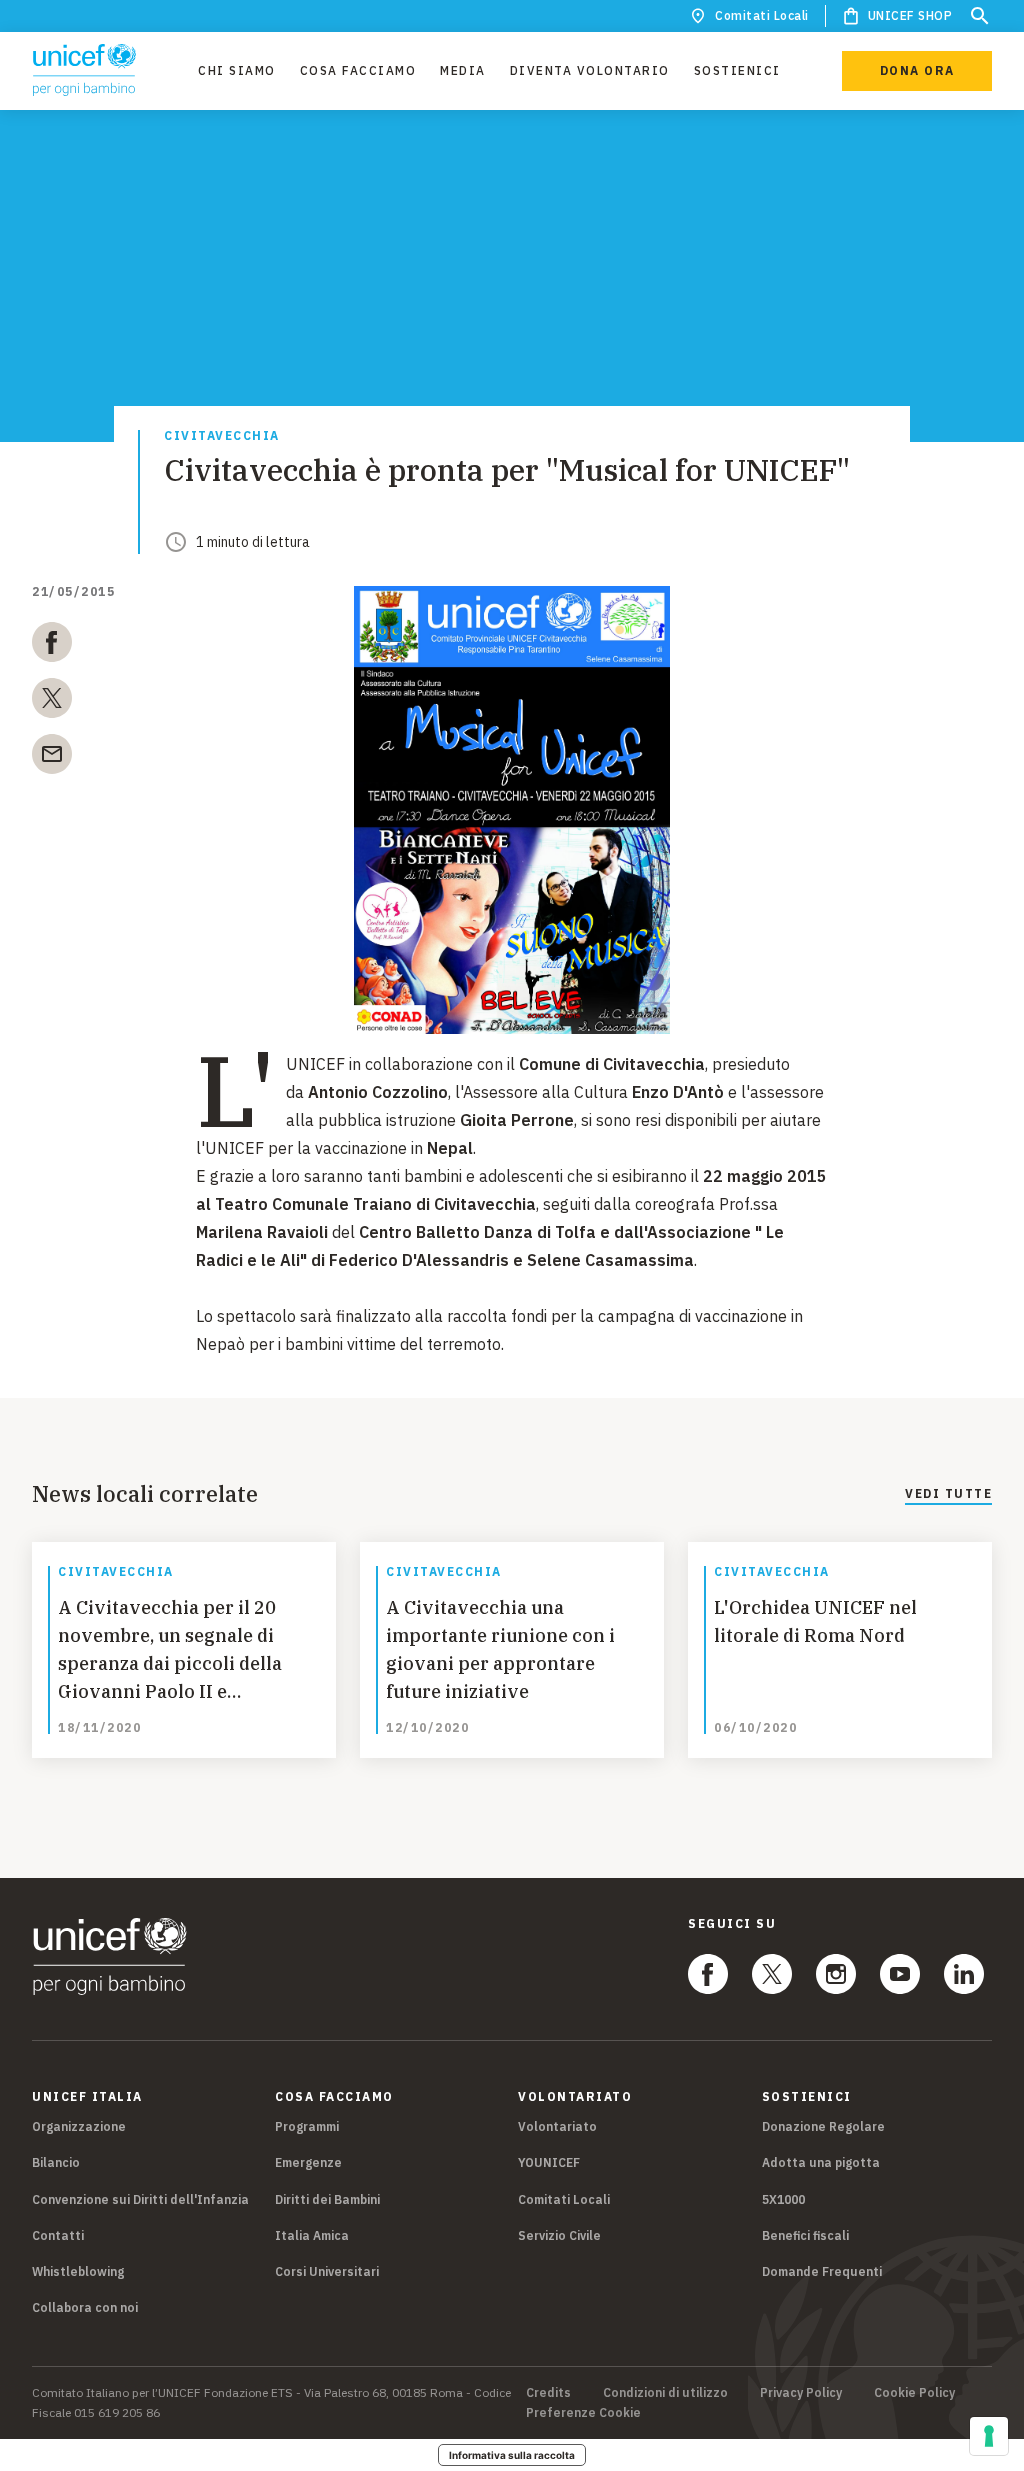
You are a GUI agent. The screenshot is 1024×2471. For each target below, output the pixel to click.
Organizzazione (79, 2126)
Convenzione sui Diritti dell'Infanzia (140, 2199)
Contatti (58, 2235)
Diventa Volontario (590, 70)
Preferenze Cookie (583, 2413)
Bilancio (56, 2162)
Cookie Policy (914, 2393)
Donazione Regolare (823, 2126)
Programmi (307, 2126)
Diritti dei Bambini (327, 2199)
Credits (548, 2393)
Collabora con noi (85, 2307)
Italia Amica (312, 2235)
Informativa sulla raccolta (512, 2455)
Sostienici (737, 70)
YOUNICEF (549, 2162)
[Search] (980, 16)
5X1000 (783, 2199)
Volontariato (557, 2126)
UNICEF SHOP (910, 15)
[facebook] (52, 646)
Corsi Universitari (327, 2271)
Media (463, 70)
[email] (52, 758)
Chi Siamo (237, 70)
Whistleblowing (78, 2271)
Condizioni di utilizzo (665, 2393)
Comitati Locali (762, 15)
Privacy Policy (801, 2393)
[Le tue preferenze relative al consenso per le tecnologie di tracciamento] (989, 2436)
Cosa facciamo (358, 70)
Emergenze (308, 2162)
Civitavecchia (222, 436)
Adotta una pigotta (821, 2162)
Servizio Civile (559, 2235)
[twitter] (52, 702)
